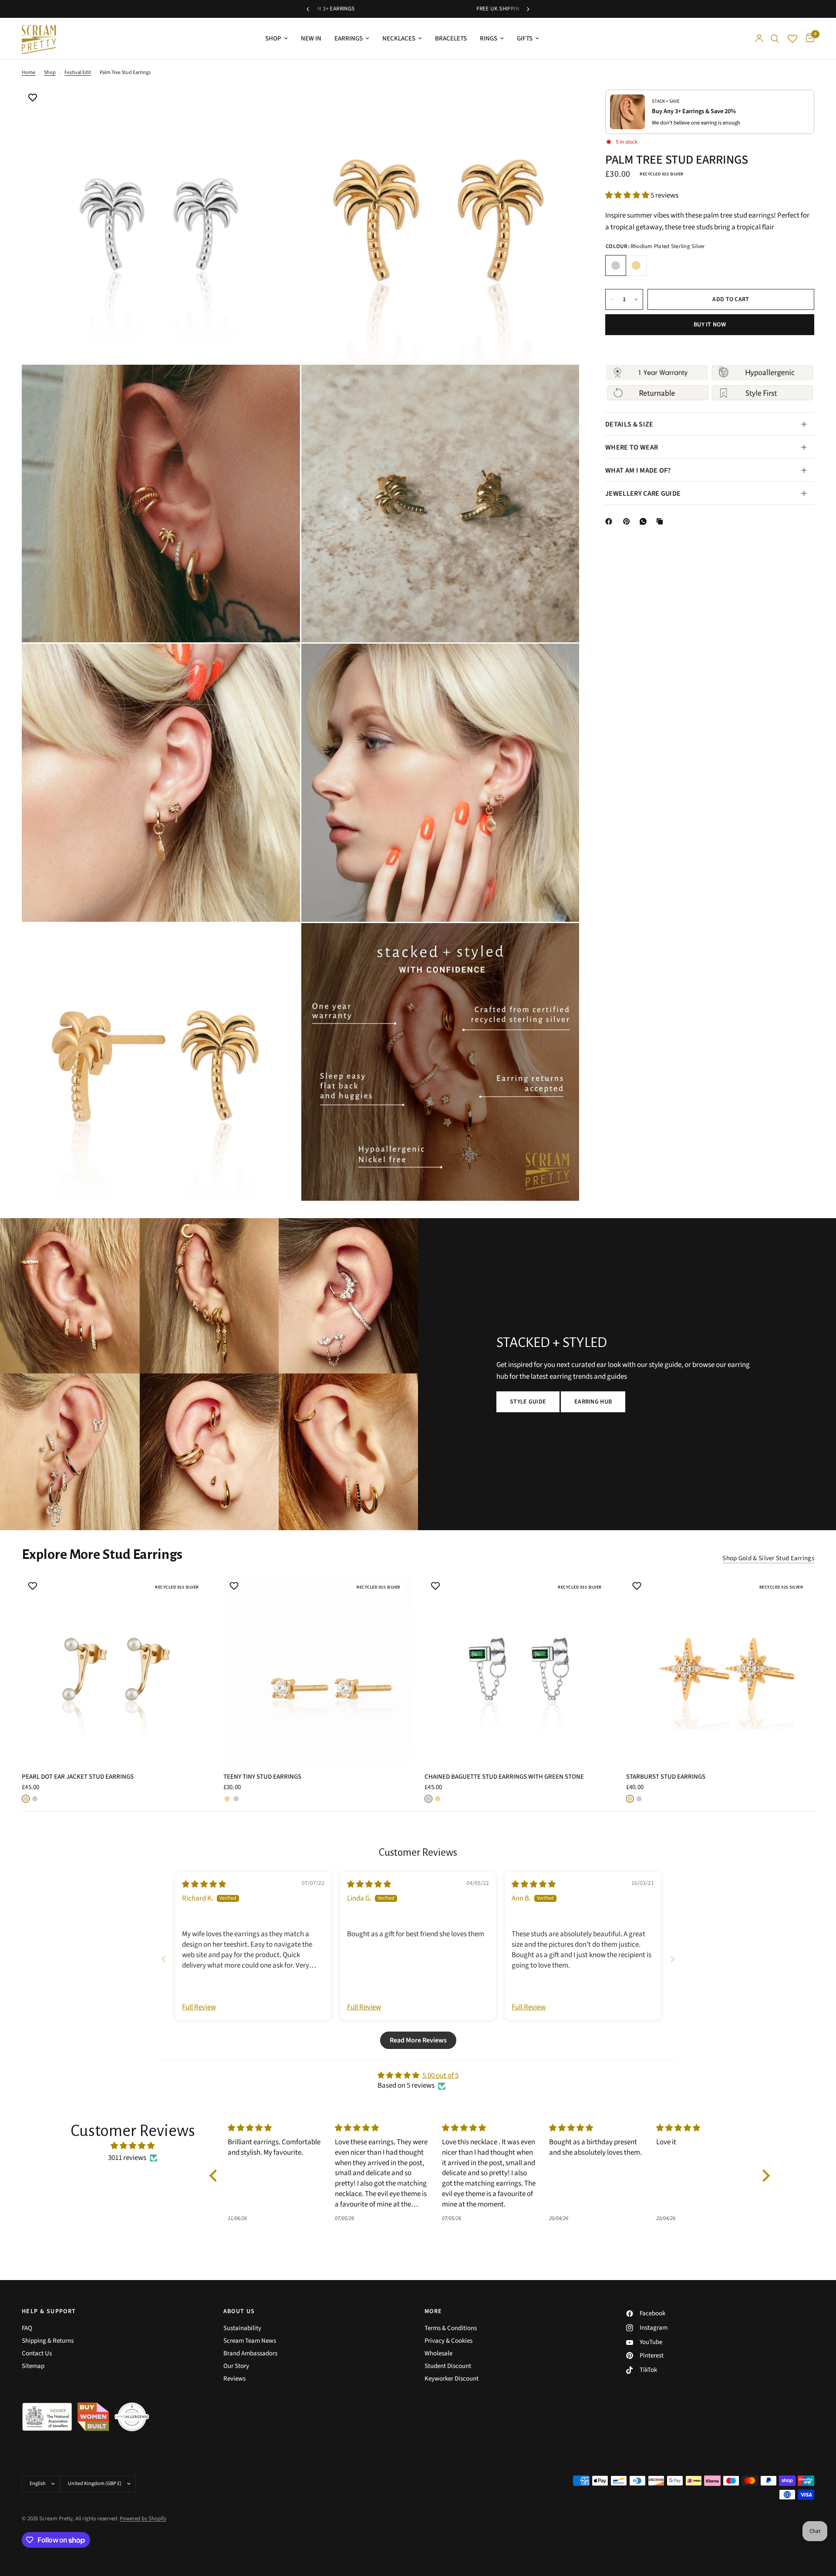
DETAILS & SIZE (629, 424)
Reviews (234, 2379)
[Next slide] (672, 1959)
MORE (433, 2311)
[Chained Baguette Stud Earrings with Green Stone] (519, 1669)
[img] (204, 1884)
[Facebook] (610, 521)
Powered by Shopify (143, 2519)
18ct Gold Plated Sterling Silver (636, 265)
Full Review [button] (199, 2007)
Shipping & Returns (48, 2341)
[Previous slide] (164, 1959)
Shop (50, 72)
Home (29, 72)
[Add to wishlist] (33, 98)
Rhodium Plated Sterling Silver (616, 265)
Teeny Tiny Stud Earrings (262, 1777)
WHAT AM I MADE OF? (638, 470)
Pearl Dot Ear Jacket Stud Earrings (78, 1777)
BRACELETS (451, 39)
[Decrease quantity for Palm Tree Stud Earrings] (612, 299)
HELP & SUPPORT (49, 2311)
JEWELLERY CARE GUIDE (643, 494)
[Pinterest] (628, 521)
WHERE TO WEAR (632, 447)
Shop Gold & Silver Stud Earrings (768, 1558)
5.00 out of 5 (440, 2076)
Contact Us (37, 2353)
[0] (808, 39)
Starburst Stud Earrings (666, 1777)
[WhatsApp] (645, 521)
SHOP (273, 39)
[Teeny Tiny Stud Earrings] (318, 1669)
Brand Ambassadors (250, 2353)
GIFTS (525, 39)
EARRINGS (349, 39)
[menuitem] (276, 39)
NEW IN (311, 39)
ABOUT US (239, 2311)
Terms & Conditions (451, 2328)
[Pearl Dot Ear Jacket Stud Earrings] (116, 1669)
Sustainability (242, 2328)
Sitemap (33, 2366)
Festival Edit (78, 72)
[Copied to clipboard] (661, 521)
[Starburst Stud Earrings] (720, 1669)
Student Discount (448, 2366)
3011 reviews (127, 2158)
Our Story (236, 2366)
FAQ (27, 2328)
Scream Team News (250, 2341)
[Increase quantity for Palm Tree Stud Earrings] (636, 299)
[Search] (775, 39)
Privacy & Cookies (448, 2341)
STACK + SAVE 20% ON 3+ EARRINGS (418, 9)
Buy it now (710, 325)
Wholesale (438, 2353)
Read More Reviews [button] (418, 2040)
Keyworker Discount (452, 2379)
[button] (628, 195)
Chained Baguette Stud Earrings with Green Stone (504, 1777)
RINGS (489, 39)
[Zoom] (282, 104)
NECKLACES (399, 39)
